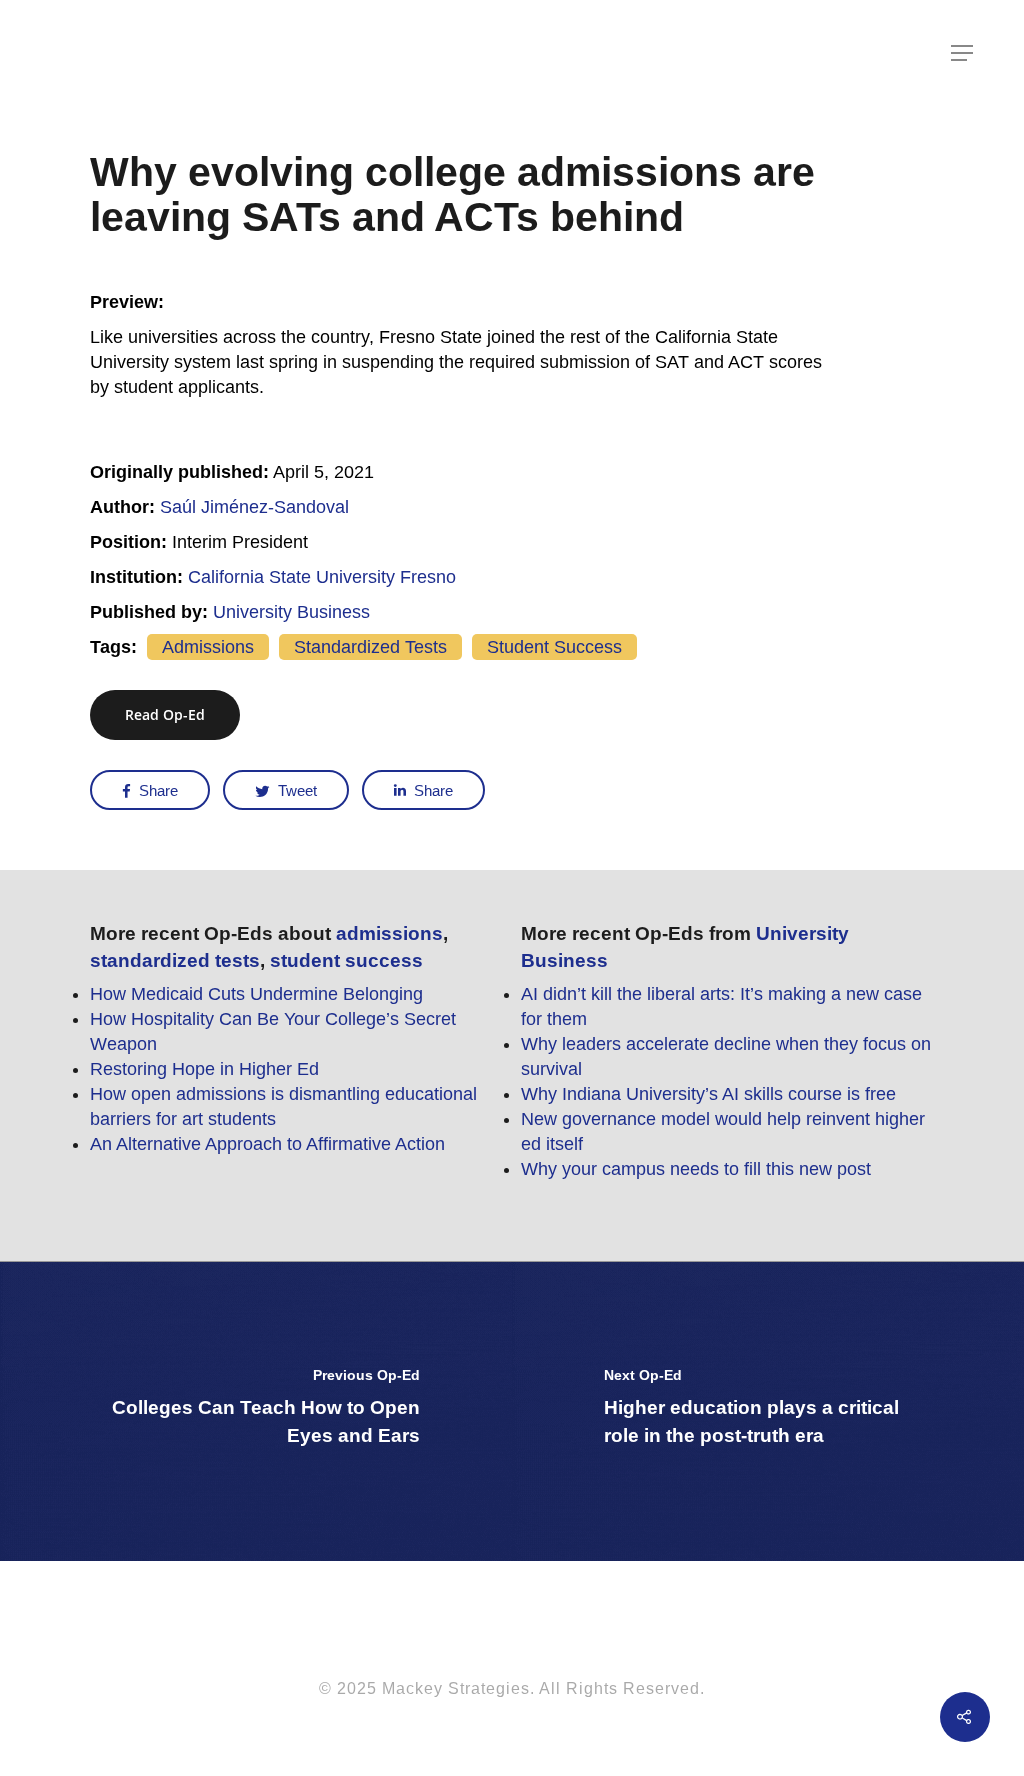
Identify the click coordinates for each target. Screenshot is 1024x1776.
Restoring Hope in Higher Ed (204, 1069)
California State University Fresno (322, 577)
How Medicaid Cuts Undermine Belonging (256, 994)
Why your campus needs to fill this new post (696, 1169)
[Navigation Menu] (963, 53)
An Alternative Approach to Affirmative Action (267, 1144)
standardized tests (370, 647)
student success (554, 647)
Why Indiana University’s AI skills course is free (708, 1094)
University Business (291, 612)
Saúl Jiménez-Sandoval (254, 507)
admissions (208, 647)
